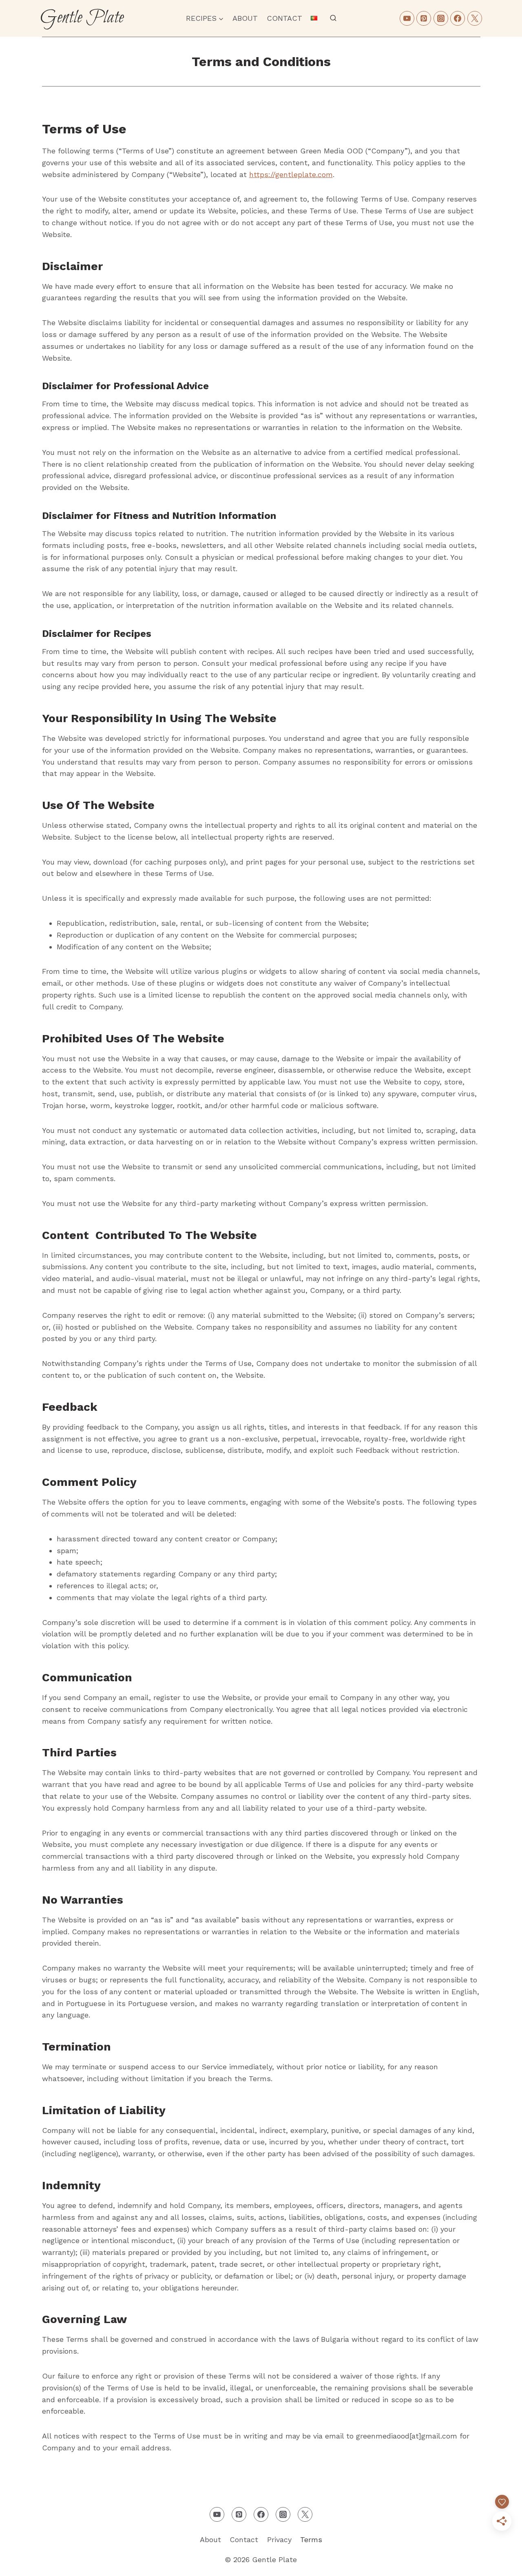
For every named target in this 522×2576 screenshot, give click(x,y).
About (245, 18)
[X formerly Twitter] (475, 18)
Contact (284, 18)
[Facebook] (458, 18)
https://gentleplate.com (291, 174)
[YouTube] (407, 18)
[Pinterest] (424, 18)
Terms (311, 2539)
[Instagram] (441, 18)
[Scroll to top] (501, 2563)
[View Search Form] (333, 18)
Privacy (279, 2539)
